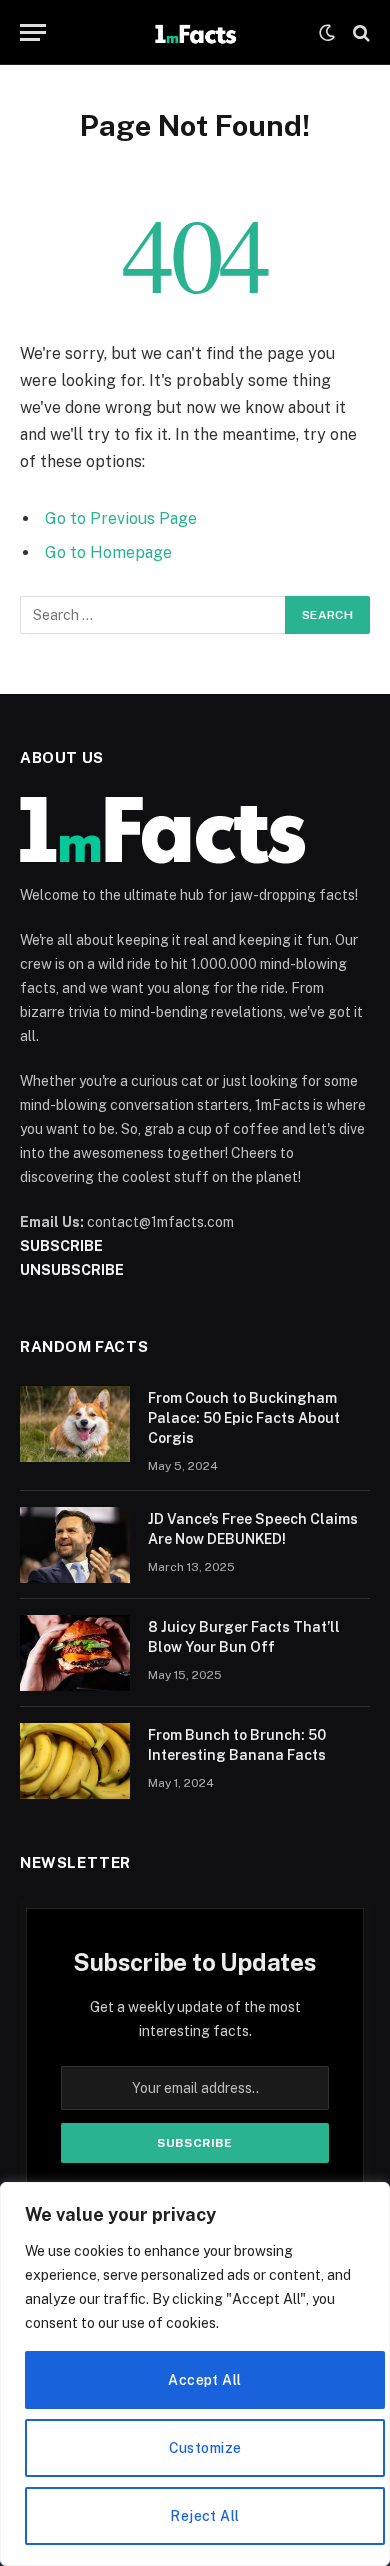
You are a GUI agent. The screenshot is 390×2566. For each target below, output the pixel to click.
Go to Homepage (108, 552)
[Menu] (33, 32)
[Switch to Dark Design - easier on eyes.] (327, 33)
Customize (205, 2448)
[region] (195, 2374)
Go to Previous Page (121, 518)
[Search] (359, 32)
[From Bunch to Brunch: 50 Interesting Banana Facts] (75, 1761)
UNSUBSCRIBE (72, 1270)
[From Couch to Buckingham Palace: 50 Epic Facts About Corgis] (75, 1424)
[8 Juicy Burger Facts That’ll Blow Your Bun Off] (75, 1653)
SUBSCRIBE (61, 1246)
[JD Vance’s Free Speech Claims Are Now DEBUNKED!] (75, 1545)
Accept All (204, 2380)
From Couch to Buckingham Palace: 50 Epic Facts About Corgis (244, 1418)
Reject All (204, 2516)
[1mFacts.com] (194, 32)
